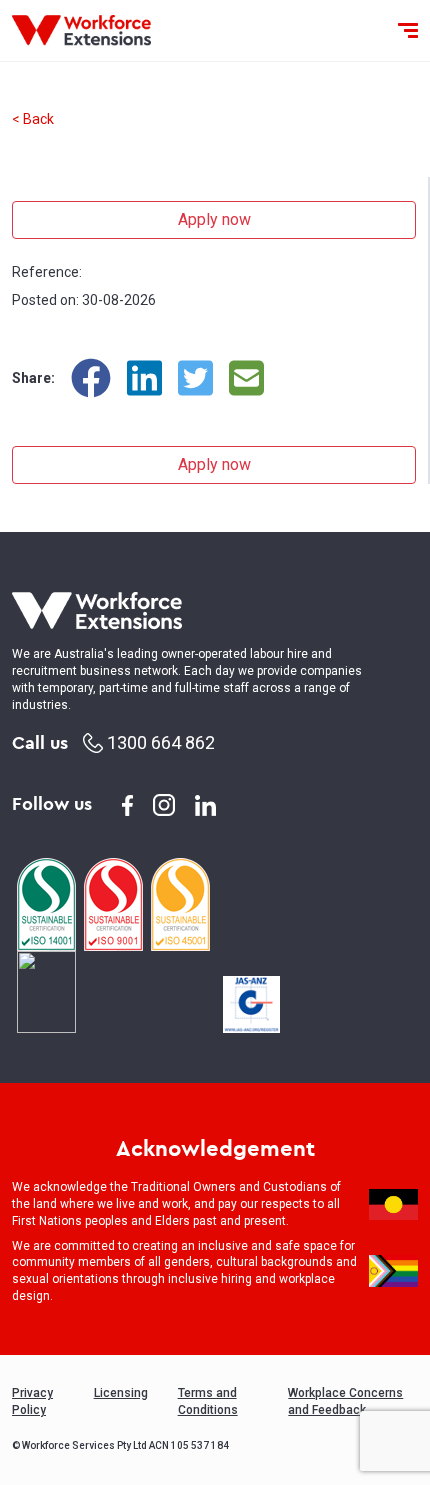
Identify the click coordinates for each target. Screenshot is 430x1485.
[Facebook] (91, 378)
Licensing (121, 1393)
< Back (33, 119)
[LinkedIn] (144, 378)
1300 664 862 (159, 742)
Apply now (214, 219)
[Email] (246, 378)
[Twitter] (195, 378)
